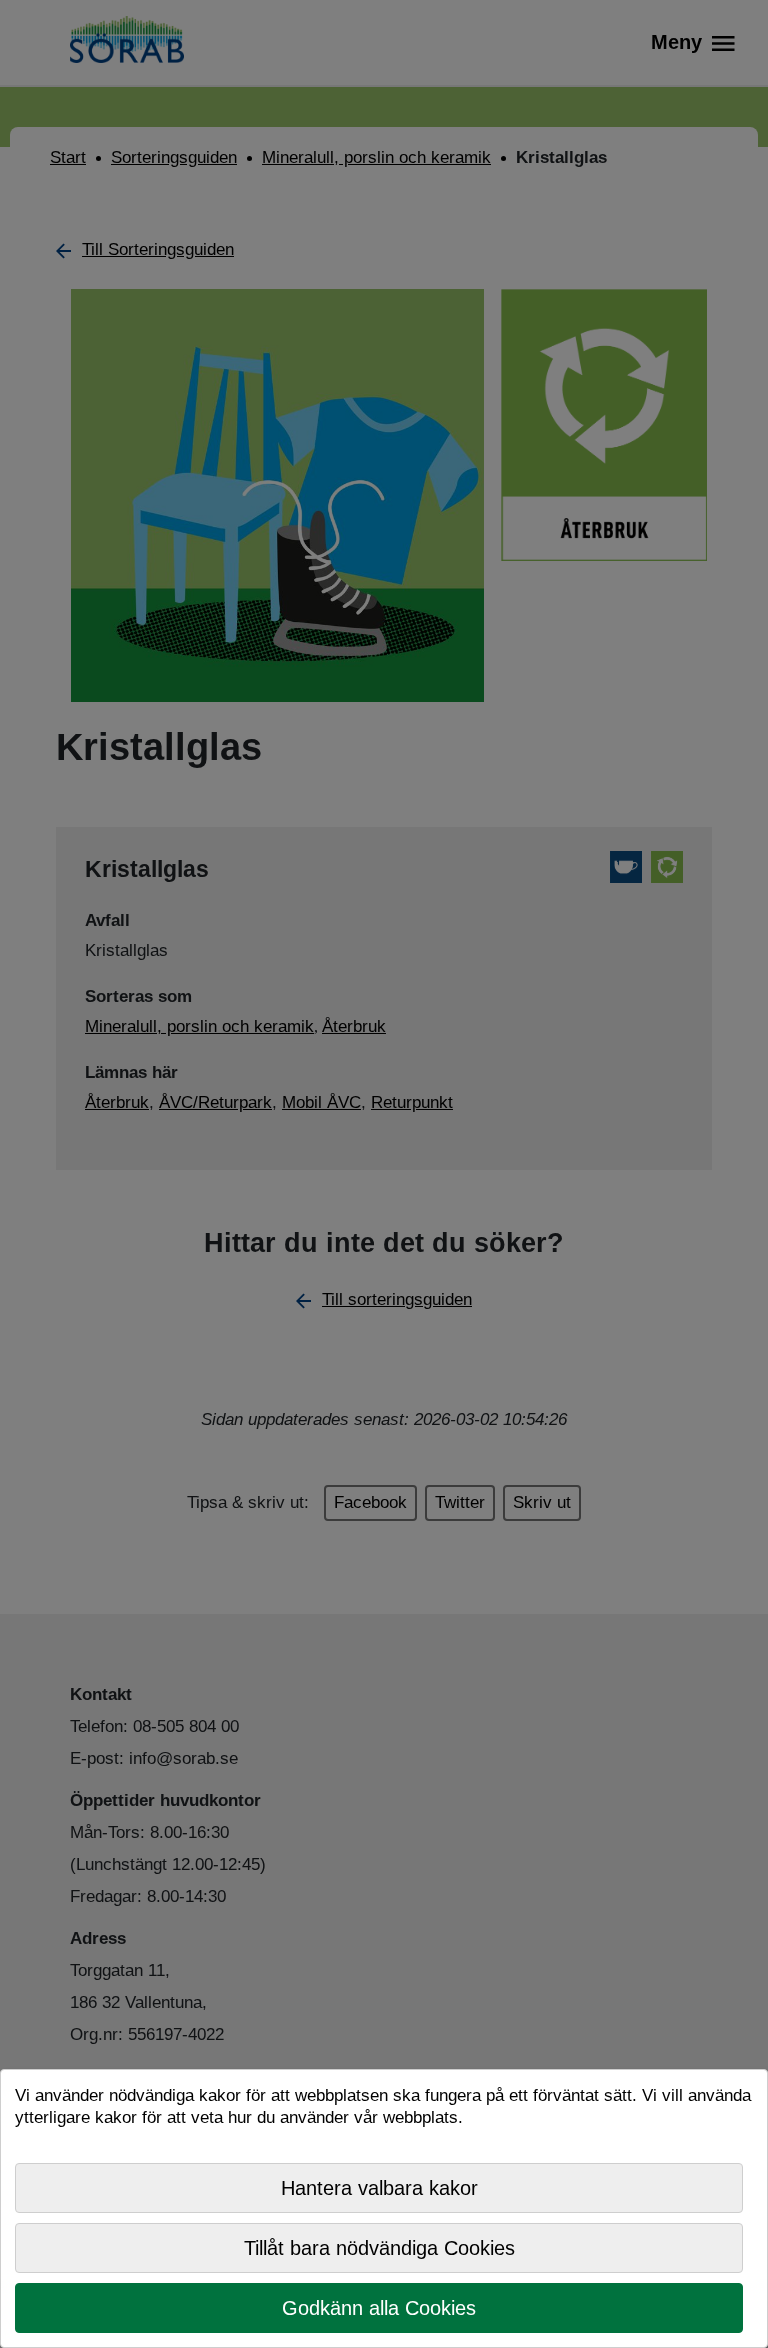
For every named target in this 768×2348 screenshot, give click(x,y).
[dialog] (384, 2208)
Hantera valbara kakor (379, 2188)
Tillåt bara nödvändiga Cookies (379, 2248)
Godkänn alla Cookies (379, 2308)
